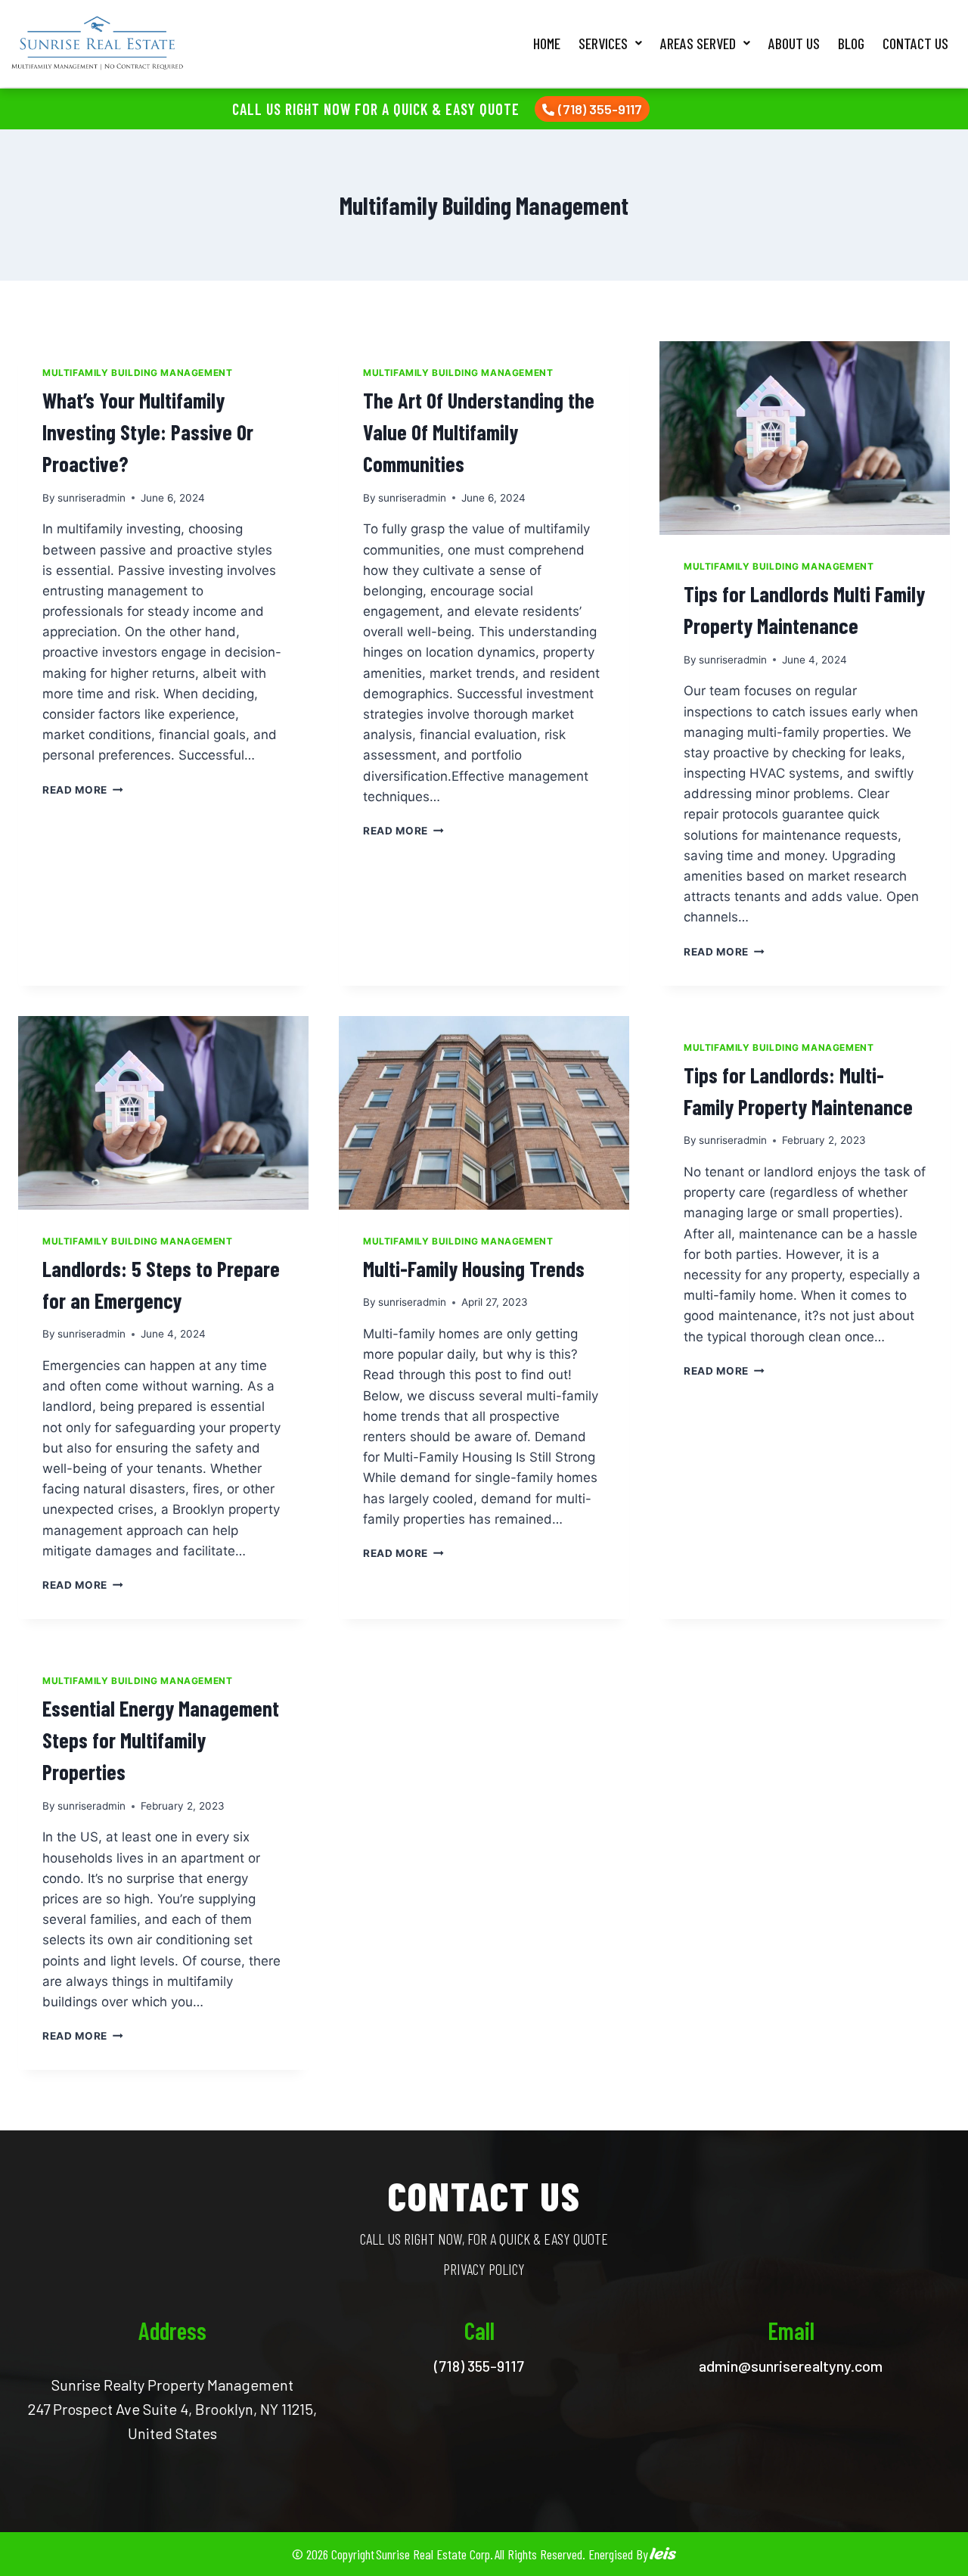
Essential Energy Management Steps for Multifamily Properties (161, 1740)
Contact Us (915, 43)
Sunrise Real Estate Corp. (434, 2554)
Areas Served (698, 43)
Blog (851, 43)
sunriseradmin (92, 498)
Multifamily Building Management (137, 373)
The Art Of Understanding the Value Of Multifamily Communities (479, 432)
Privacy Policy (484, 2269)
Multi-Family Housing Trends (474, 1269)
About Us (794, 43)
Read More (83, 790)
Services (603, 43)
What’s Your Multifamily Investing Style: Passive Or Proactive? (148, 432)
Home (547, 43)
